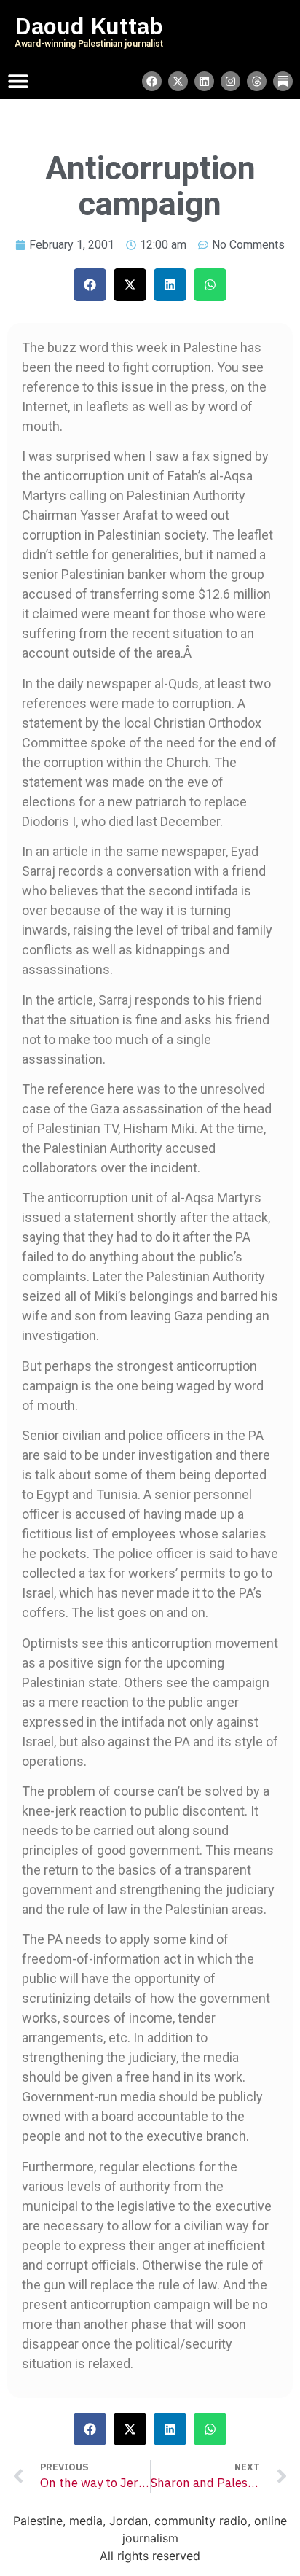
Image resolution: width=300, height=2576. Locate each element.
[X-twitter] (178, 81)
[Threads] (257, 81)
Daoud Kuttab (89, 26)
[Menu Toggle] (18, 81)
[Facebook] (152, 81)
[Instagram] (230, 81)
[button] (90, 285)
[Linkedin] (204, 81)
